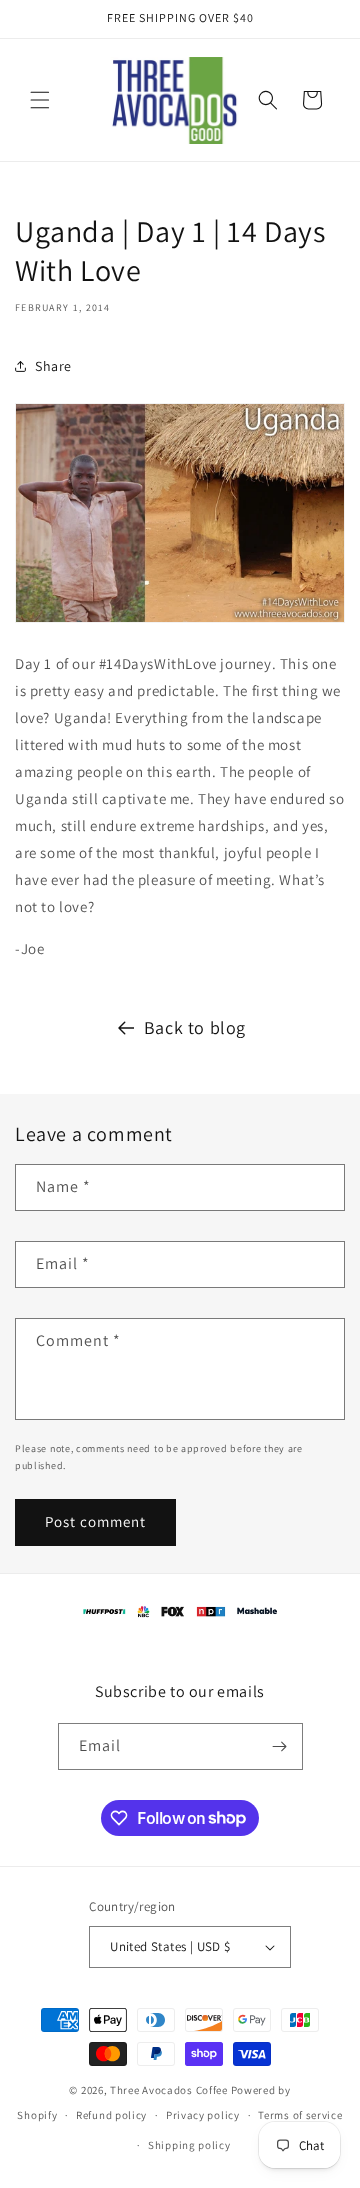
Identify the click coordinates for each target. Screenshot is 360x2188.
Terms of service (300, 2115)
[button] (40, 100)
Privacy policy (203, 2115)
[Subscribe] (280, 1746)
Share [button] (53, 366)
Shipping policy (189, 2145)
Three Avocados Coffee (169, 2090)
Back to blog (195, 1027)
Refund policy (111, 2115)
